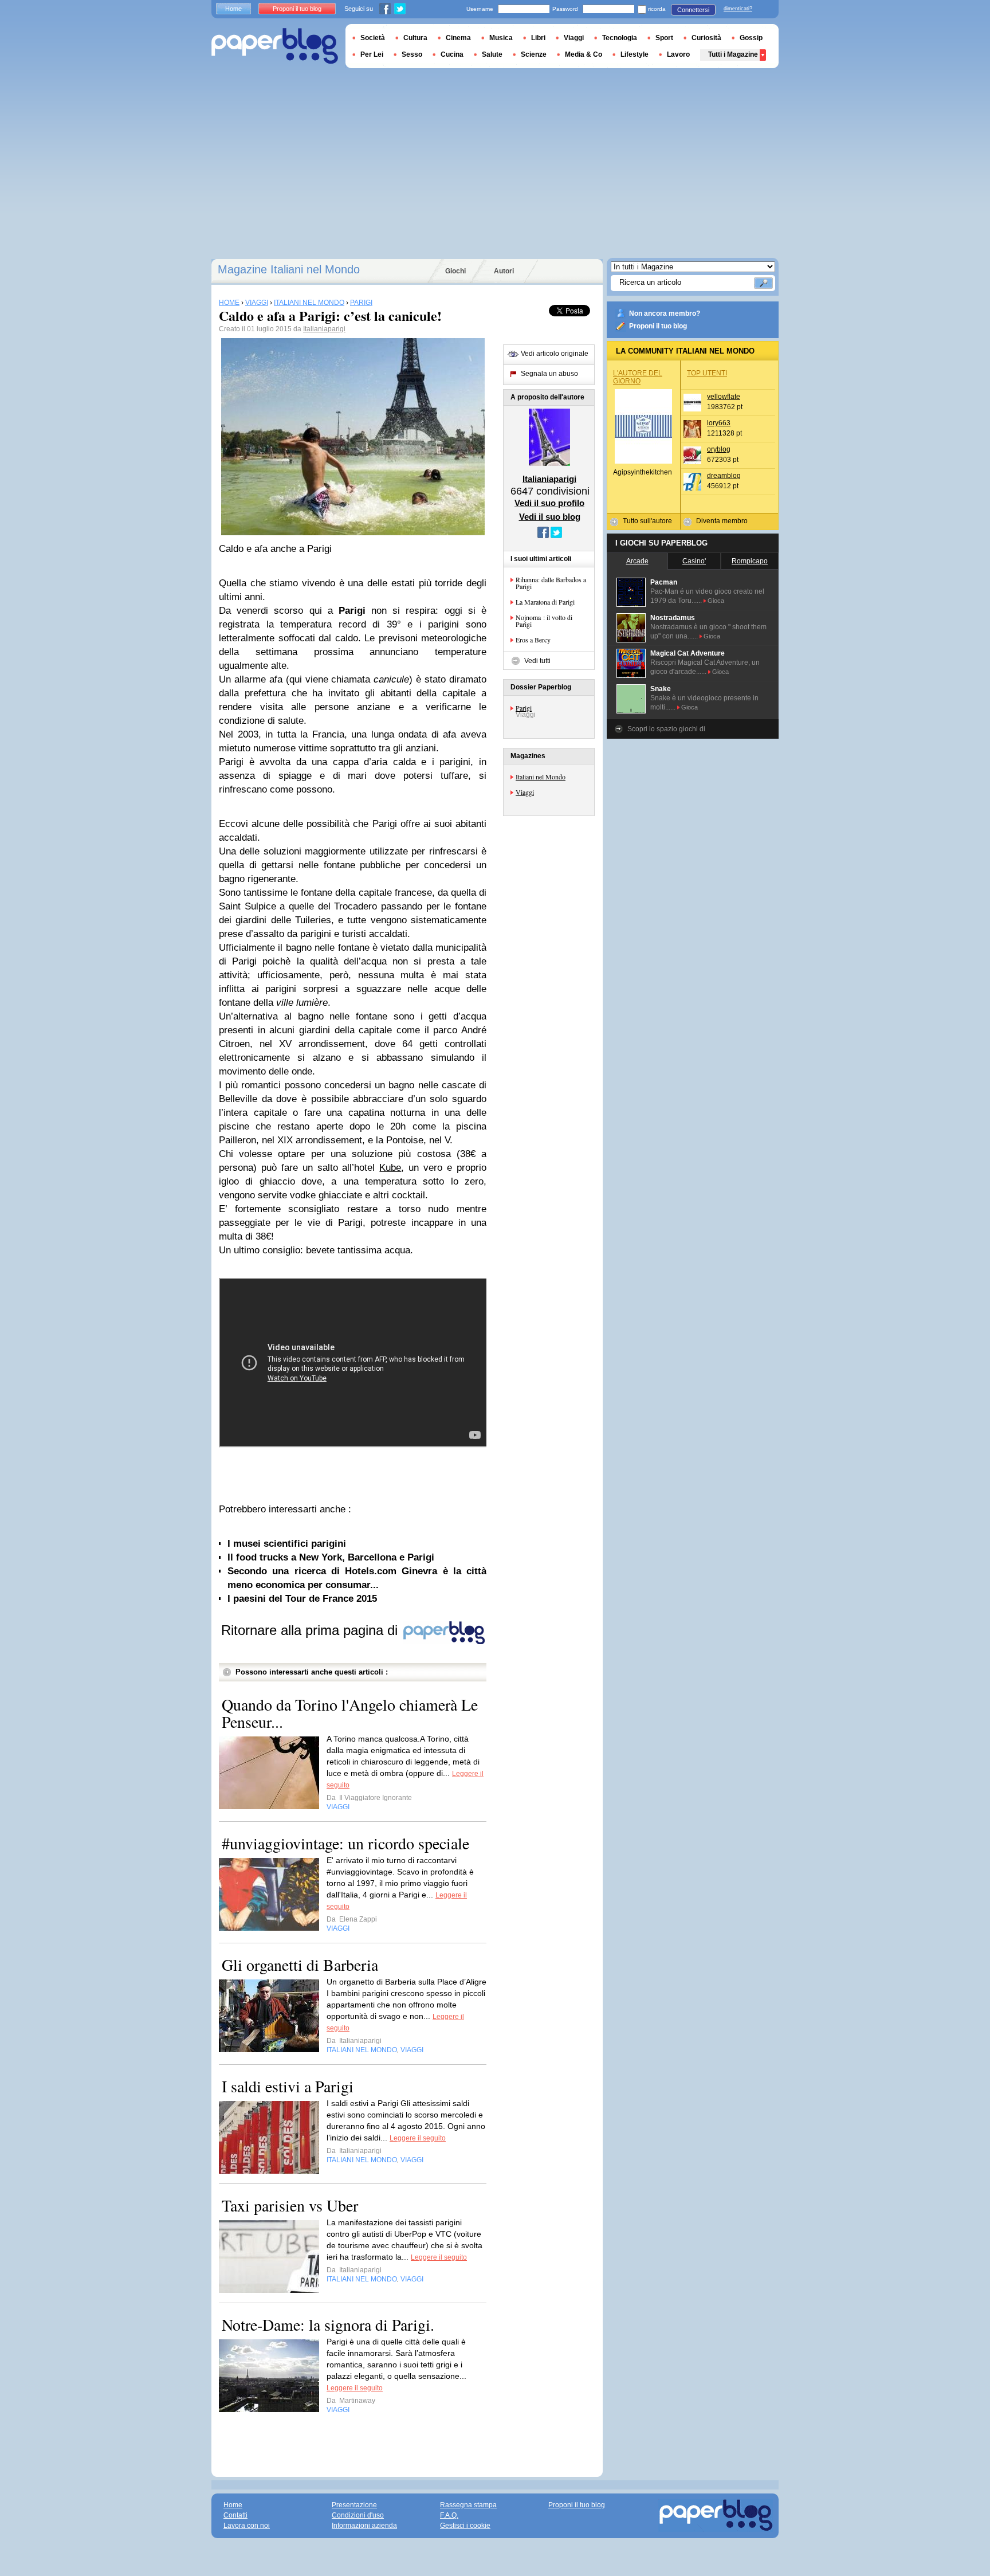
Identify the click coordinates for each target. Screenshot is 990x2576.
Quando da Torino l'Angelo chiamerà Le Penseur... (350, 1713)
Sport (664, 38)
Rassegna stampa (468, 2505)
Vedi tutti (537, 661)
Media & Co (584, 54)
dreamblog (724, 476)
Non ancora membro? (665, 313)
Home (233, 9)
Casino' (694, 561)
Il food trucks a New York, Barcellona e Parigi (331, 1557)
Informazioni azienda (364, 2526)
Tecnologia (620, 38)
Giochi (455, 271)
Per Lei (372, 54)
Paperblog (275, 46)
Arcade (637, 561)
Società (373, 38)
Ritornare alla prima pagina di (311, 1630)
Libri (538, 38)
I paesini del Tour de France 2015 (302, 1599)
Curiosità (706, 38)
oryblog (719, 449)
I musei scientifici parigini (287, 1544)
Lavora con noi (247, 2526)
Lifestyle (635, 54)
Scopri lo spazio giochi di (666, 729)
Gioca (716, 601)
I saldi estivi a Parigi (288, 2086)
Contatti (235, 2515)
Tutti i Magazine (733, 54)
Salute (492, 54)
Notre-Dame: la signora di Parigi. (328, 2324)
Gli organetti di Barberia (300, 1965)
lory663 (719, 423)
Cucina (452, 54)
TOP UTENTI (707, 373)
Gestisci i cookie (465, 2526)
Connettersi (693, 10)
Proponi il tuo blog (658, 326)
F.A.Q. (449, 2515)
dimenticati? (738, 9)
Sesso (412, 54)
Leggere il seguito (418, 2138)
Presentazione (354, 2505)
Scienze (534, 54)
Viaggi (525, 792)
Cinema (458, 38)
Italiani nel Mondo (541, 777)
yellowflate (724, 397)
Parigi (524, 708)
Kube (390, 1168)
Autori (504, 271)
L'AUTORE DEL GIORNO (638, 377)
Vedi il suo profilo (549, 503)
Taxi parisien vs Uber (290, 2205)
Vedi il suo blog (550, 517)
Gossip (751, 38)
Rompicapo (750, 561)
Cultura (415, 38)
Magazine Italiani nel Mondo (289, 269)
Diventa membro (722, 521)
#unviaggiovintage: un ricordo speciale (345, 1843)
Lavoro (678, 54)
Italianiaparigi (324, 329)
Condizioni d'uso (358, 2515)
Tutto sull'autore (647, 521)
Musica (501, 38)
